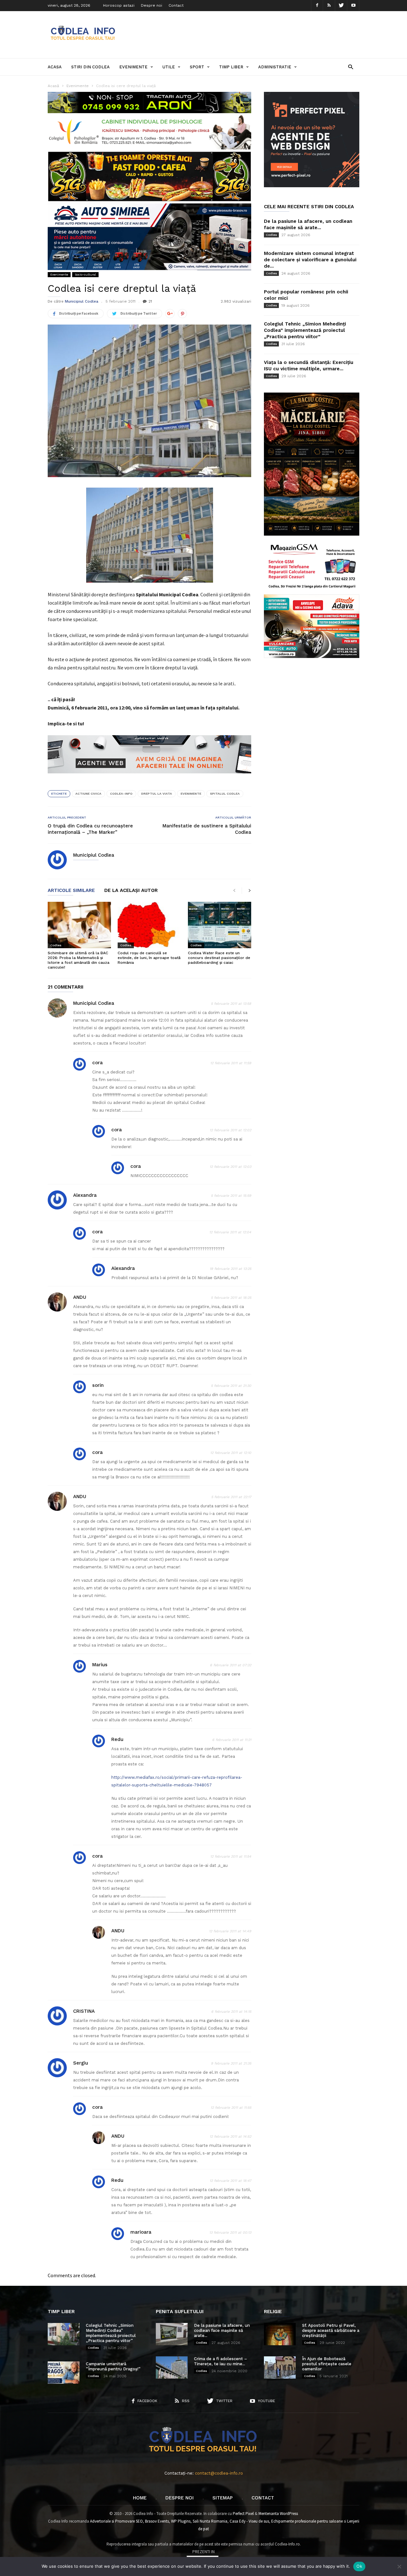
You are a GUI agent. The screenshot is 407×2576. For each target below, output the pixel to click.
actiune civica (88, 794)
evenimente (191, 794)
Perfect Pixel (243, 2514)
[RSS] (329, 6)
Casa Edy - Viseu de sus (249, 2521)
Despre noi (152, 5)
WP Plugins (181, 2521)
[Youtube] (353, 6)
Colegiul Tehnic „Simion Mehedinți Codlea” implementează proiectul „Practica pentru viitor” (305, 330)
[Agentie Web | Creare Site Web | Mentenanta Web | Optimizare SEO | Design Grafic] (149, 778)
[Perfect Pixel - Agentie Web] (312, 186)
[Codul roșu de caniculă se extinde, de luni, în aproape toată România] (149, 925)
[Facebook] (317, 6)
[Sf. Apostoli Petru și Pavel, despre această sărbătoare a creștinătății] (280, 2334)
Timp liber (231, 67)
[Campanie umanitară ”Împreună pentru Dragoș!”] (64, 2373)
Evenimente (133, 67)
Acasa (55, 67)
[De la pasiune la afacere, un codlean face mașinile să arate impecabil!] (172, 2334)
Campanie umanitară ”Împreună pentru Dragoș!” (113, 2366)
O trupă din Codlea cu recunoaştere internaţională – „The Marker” (90, 829)
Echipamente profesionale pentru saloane (307, 2521)
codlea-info (121, 794)
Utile (169, 67)
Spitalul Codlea (225, 794)
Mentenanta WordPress (278, 2514)
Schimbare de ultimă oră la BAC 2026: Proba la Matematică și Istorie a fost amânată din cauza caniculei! (79, 960)
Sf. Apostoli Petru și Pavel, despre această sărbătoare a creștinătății (331, 2330)
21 (150, 301)
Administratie (275, 67)
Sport (197, 67)
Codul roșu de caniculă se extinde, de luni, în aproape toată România (149, 958)
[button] (351, 67)
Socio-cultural (85, 274)
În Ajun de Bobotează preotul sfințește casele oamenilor (327, 2364)
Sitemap (223, 2498)
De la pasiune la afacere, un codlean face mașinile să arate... (222, 2330)
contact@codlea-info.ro (219, 2473)
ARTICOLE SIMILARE (71, 891)
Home (140, 2498)
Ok (359, 2566)
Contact (176, 5)
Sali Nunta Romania (210, 2521)
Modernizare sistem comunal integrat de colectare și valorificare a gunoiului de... (310, 260)
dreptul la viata (157, 794)
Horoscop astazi (119, 5)
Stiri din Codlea (90, 67)
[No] (399, 2566)
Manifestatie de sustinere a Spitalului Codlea (207, 829)
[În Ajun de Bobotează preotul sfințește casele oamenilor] (280, 2367)
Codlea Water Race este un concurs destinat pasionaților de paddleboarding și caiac (219, 958)
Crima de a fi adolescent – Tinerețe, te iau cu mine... (221, 2361)
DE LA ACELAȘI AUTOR (131, 891)
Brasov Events (157, 2521)
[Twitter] (341, 6)
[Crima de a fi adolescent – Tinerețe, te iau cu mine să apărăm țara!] (172, 2367)
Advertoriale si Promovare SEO (116, 2521)
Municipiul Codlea (82, 301)
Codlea (56, 945)
